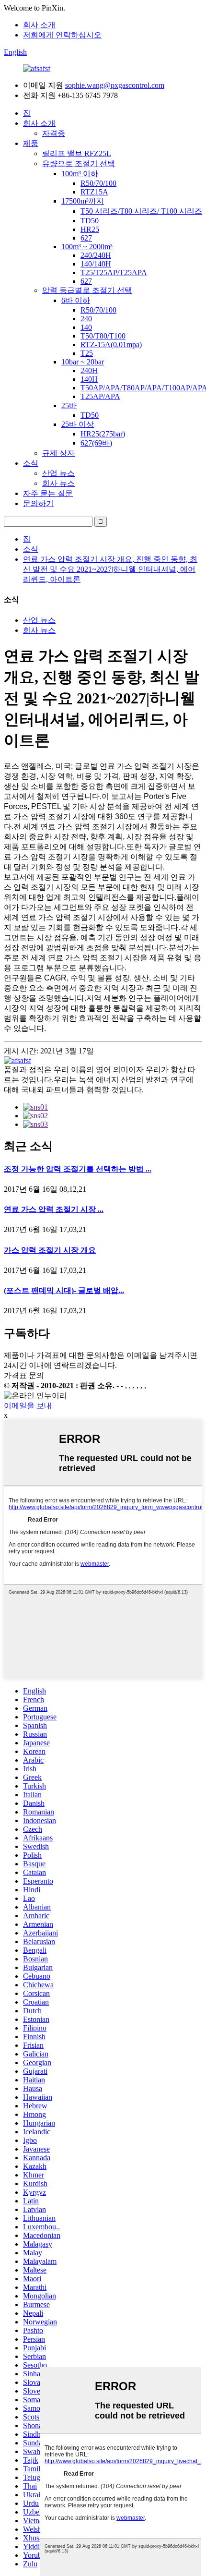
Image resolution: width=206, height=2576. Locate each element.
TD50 (90, 221)
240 (86, 319)
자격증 (54, 133)
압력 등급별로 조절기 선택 (87, 290)
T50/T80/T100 (103, 336)
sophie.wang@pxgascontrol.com (115, 85)
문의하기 (38, 503)
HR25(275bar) (103, 434)
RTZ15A (94, 192)
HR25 (90, 229)
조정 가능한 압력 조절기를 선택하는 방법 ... (78, 1169)
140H (89, 379)
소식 (31, 463)
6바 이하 (76, 300)
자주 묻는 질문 (48, 493)
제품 (31, 143)
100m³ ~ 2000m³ (87, 247)
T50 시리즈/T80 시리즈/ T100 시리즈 (141, 211)
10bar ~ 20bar (83, 362)
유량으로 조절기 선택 (79, 163)
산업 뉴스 (58, 473)
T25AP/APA (100, 396)
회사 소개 (39, 25)
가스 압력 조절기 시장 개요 (50, 1250)
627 (86, 238)
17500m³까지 (83, 201)
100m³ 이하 (80, 174)
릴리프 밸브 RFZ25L (77, 153)
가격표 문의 (24, 1375)
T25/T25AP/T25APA (114, 272)
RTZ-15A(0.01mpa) (111, 345)
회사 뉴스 (58, 483)
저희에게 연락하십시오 (62, 35)
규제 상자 (58, 453)
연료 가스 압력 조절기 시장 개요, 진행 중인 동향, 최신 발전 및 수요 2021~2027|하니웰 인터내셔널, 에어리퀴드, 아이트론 (110, 569)
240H (89, 370)
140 (86, 327)
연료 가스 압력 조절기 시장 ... (54, 1209)
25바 (69, 405)
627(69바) (96, 443)
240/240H (96, 255)
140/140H (96, 264)
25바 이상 (78, 424)
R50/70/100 (98, 183)
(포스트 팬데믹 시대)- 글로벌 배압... (64, 1290)
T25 (87, 353)
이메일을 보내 (28, 1406)
